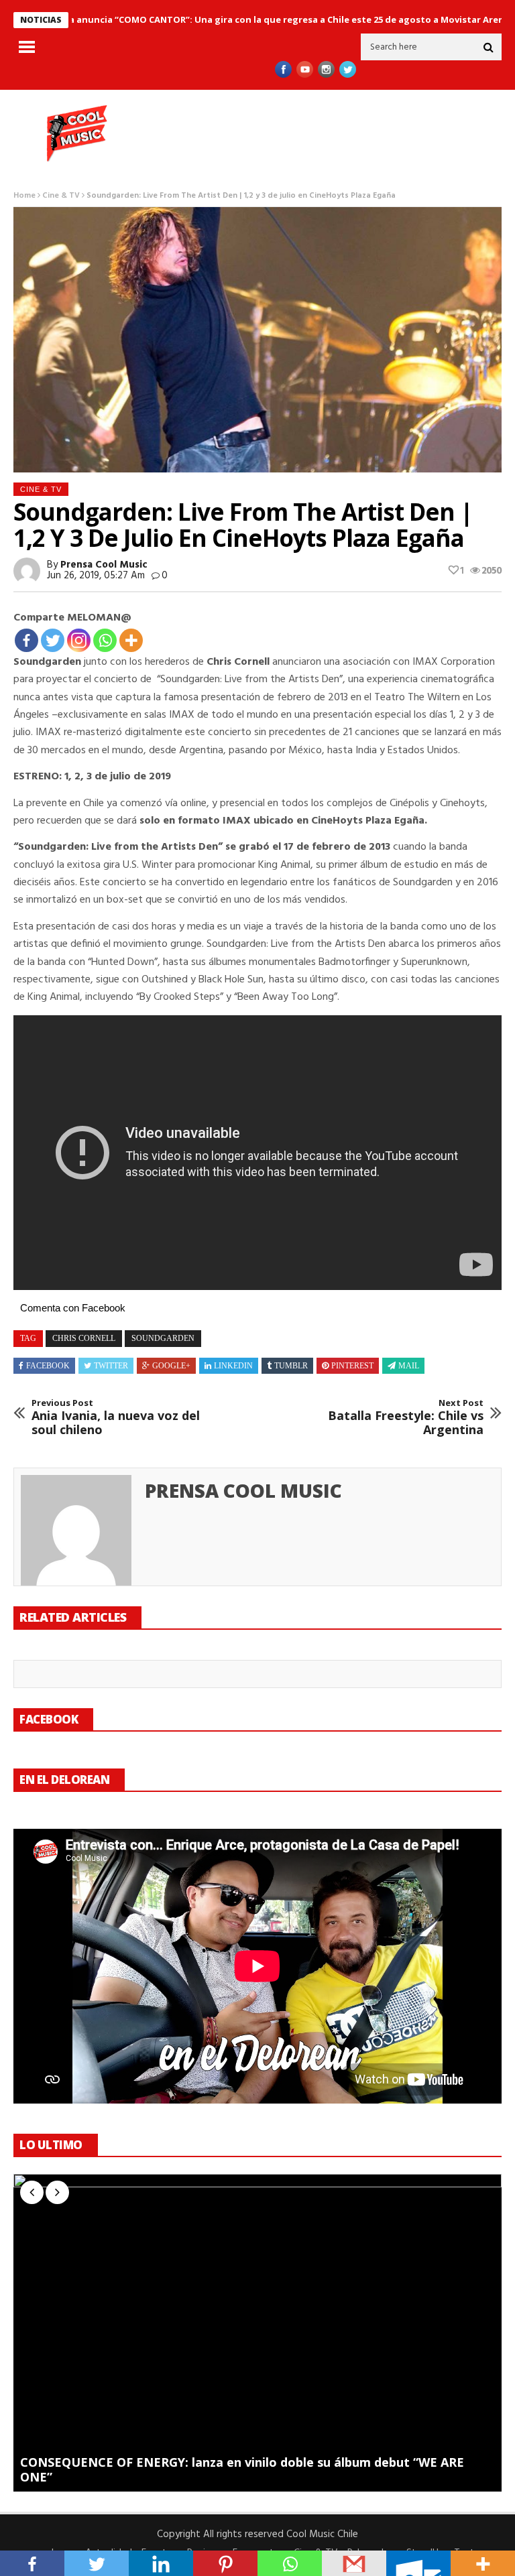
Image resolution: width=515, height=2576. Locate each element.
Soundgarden (163, 1338)
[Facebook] (26, 640)
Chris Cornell (84, 1338)
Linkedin (233, 1366)
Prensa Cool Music (104, 565)
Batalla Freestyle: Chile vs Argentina (406, 1418)
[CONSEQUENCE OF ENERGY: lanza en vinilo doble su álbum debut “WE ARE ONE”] (257, 2332)
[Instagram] (79, 640)
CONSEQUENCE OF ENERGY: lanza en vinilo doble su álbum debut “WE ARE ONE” (242, 2470)
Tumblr (291, 1366)
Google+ (171, 1366)
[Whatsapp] (105, 640)
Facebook (48, 1366)
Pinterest (352, 1366)
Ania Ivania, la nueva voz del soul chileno (116, 1418)
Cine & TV (61, 196)
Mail (409, 1366)
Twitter (111, 1366)
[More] (131, 640)
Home (24, 196)
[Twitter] (53, 640)
